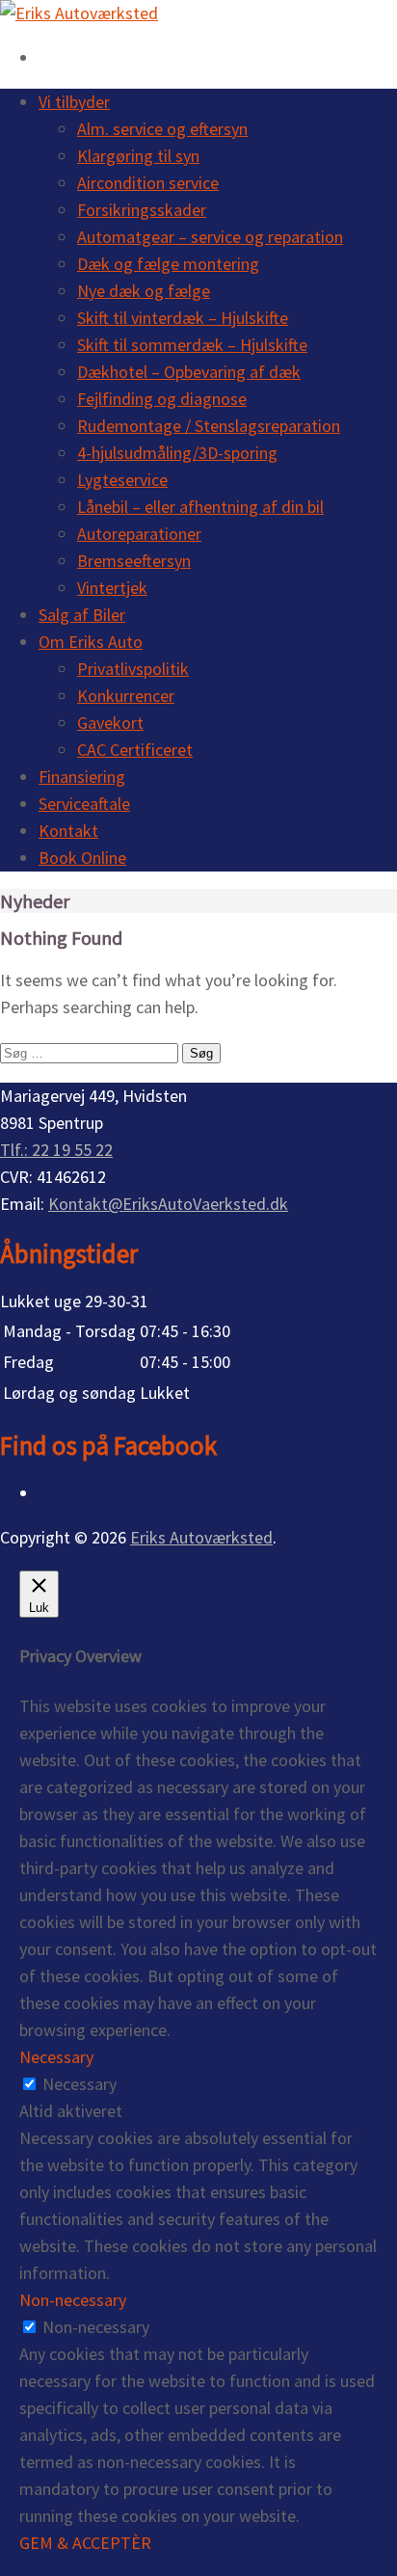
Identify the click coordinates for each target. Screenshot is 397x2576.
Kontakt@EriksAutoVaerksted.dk (168, 1204)
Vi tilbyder (74, 102)
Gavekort (110, 723)
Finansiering (82, 777)
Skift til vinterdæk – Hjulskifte (183, 318)
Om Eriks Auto (91, 642)
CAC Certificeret (135, 750)
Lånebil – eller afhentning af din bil (200, 507)
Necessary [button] (56, 2057)
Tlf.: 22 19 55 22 (56, 1150)
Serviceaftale (84, 804)
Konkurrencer (126, 696)
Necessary (79, 2084)
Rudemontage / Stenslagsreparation (209, 426)
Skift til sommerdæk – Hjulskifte (192, 345)
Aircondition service (148, 183)
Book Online (82, 858)
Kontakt (68, 831)
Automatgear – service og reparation (210, 237)
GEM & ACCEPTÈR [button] (85, 2543)
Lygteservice (122, 480)
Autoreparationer (139, 534)
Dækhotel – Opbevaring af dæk (189, 372)
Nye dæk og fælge (144, 291)
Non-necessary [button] (73, 2300)
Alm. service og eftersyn (162, 129)
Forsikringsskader (142, 210)
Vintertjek (112, 588)
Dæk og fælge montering (168, 264)
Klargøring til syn (138, 156)
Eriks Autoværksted (201, 1537)
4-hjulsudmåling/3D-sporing (177, 453)
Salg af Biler (82, 615)
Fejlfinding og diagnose (162, 399)
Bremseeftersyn (134, 561)
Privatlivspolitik (133, 669)
